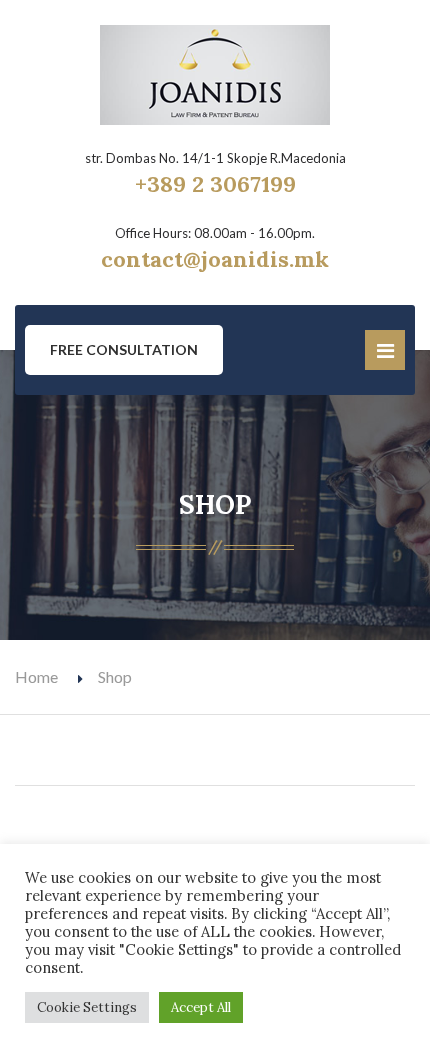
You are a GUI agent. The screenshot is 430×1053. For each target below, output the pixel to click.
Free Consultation (124, 349)
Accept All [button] (201, 1007)
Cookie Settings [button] (87, 1007)
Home (36, 676)
